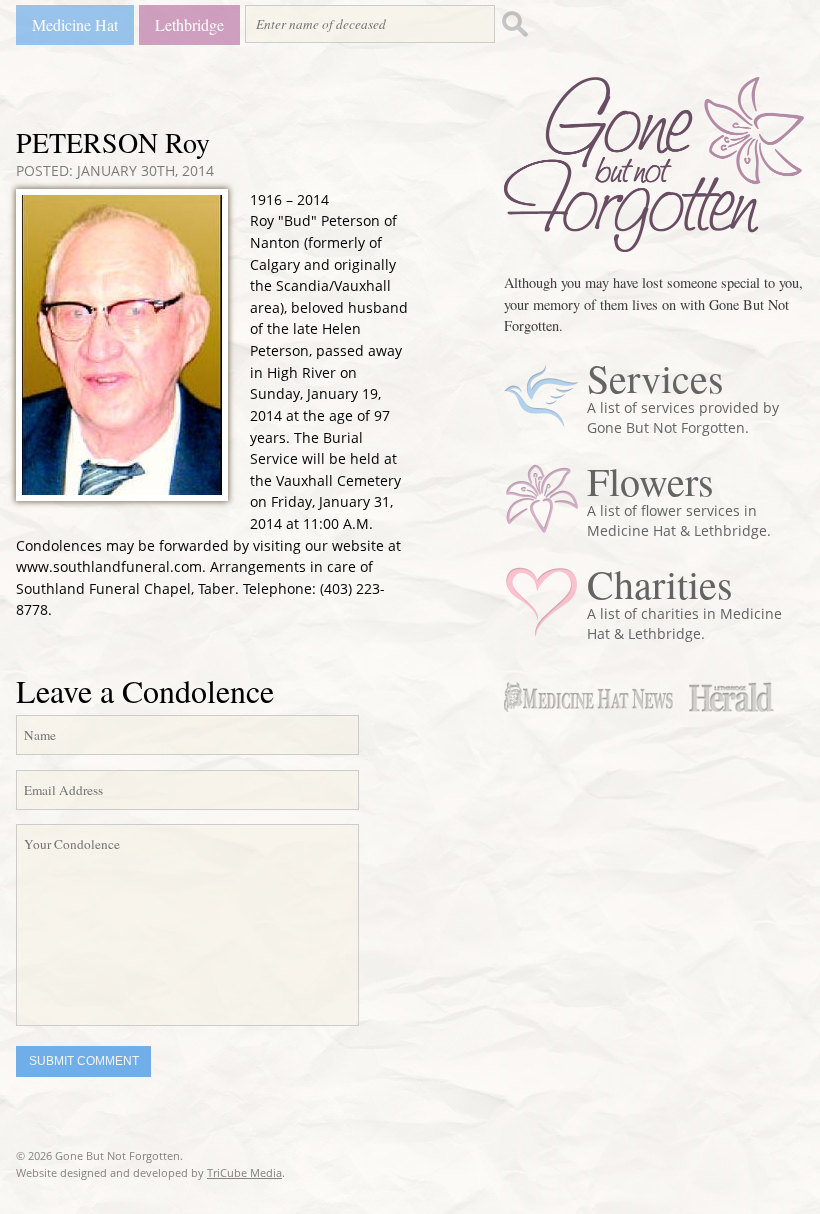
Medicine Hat (75, 24)
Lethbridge (189, 24)
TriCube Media (244, 1172)
